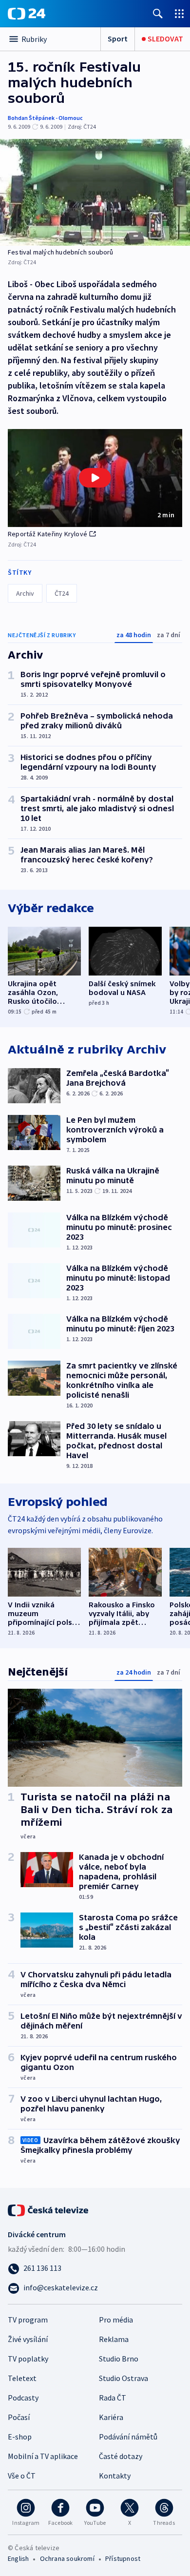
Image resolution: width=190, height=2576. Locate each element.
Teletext (22, 2378)
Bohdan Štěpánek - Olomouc (45, 118)
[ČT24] (27, 14)
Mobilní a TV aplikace (43, 2456)
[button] (95, 478)
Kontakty (115, 2476)
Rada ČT (113, 2398)
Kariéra (111, 2417)
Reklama (114, 2339)
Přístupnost (123, 2558)
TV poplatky (28, 2359)
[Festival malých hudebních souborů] (95, 192)
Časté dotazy (121, 2456)
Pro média (116, 2320)
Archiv (25, 593)
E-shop (20, 2437)
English (18, 2558)
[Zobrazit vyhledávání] (158, 13)
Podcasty (23, 2398)
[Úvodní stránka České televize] (49, 2209)
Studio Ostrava (123, 2378)
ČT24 (62, 593)
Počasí (19, 2417)
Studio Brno (119, 2359)
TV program (28, 2320)
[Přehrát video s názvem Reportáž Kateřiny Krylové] (95, 478)
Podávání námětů (128, 2437)
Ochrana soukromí (67, 2558)
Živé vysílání (28, 2339)
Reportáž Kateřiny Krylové (47, 534)
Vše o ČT (22, 2476)
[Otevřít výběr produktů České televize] (179, 13)
